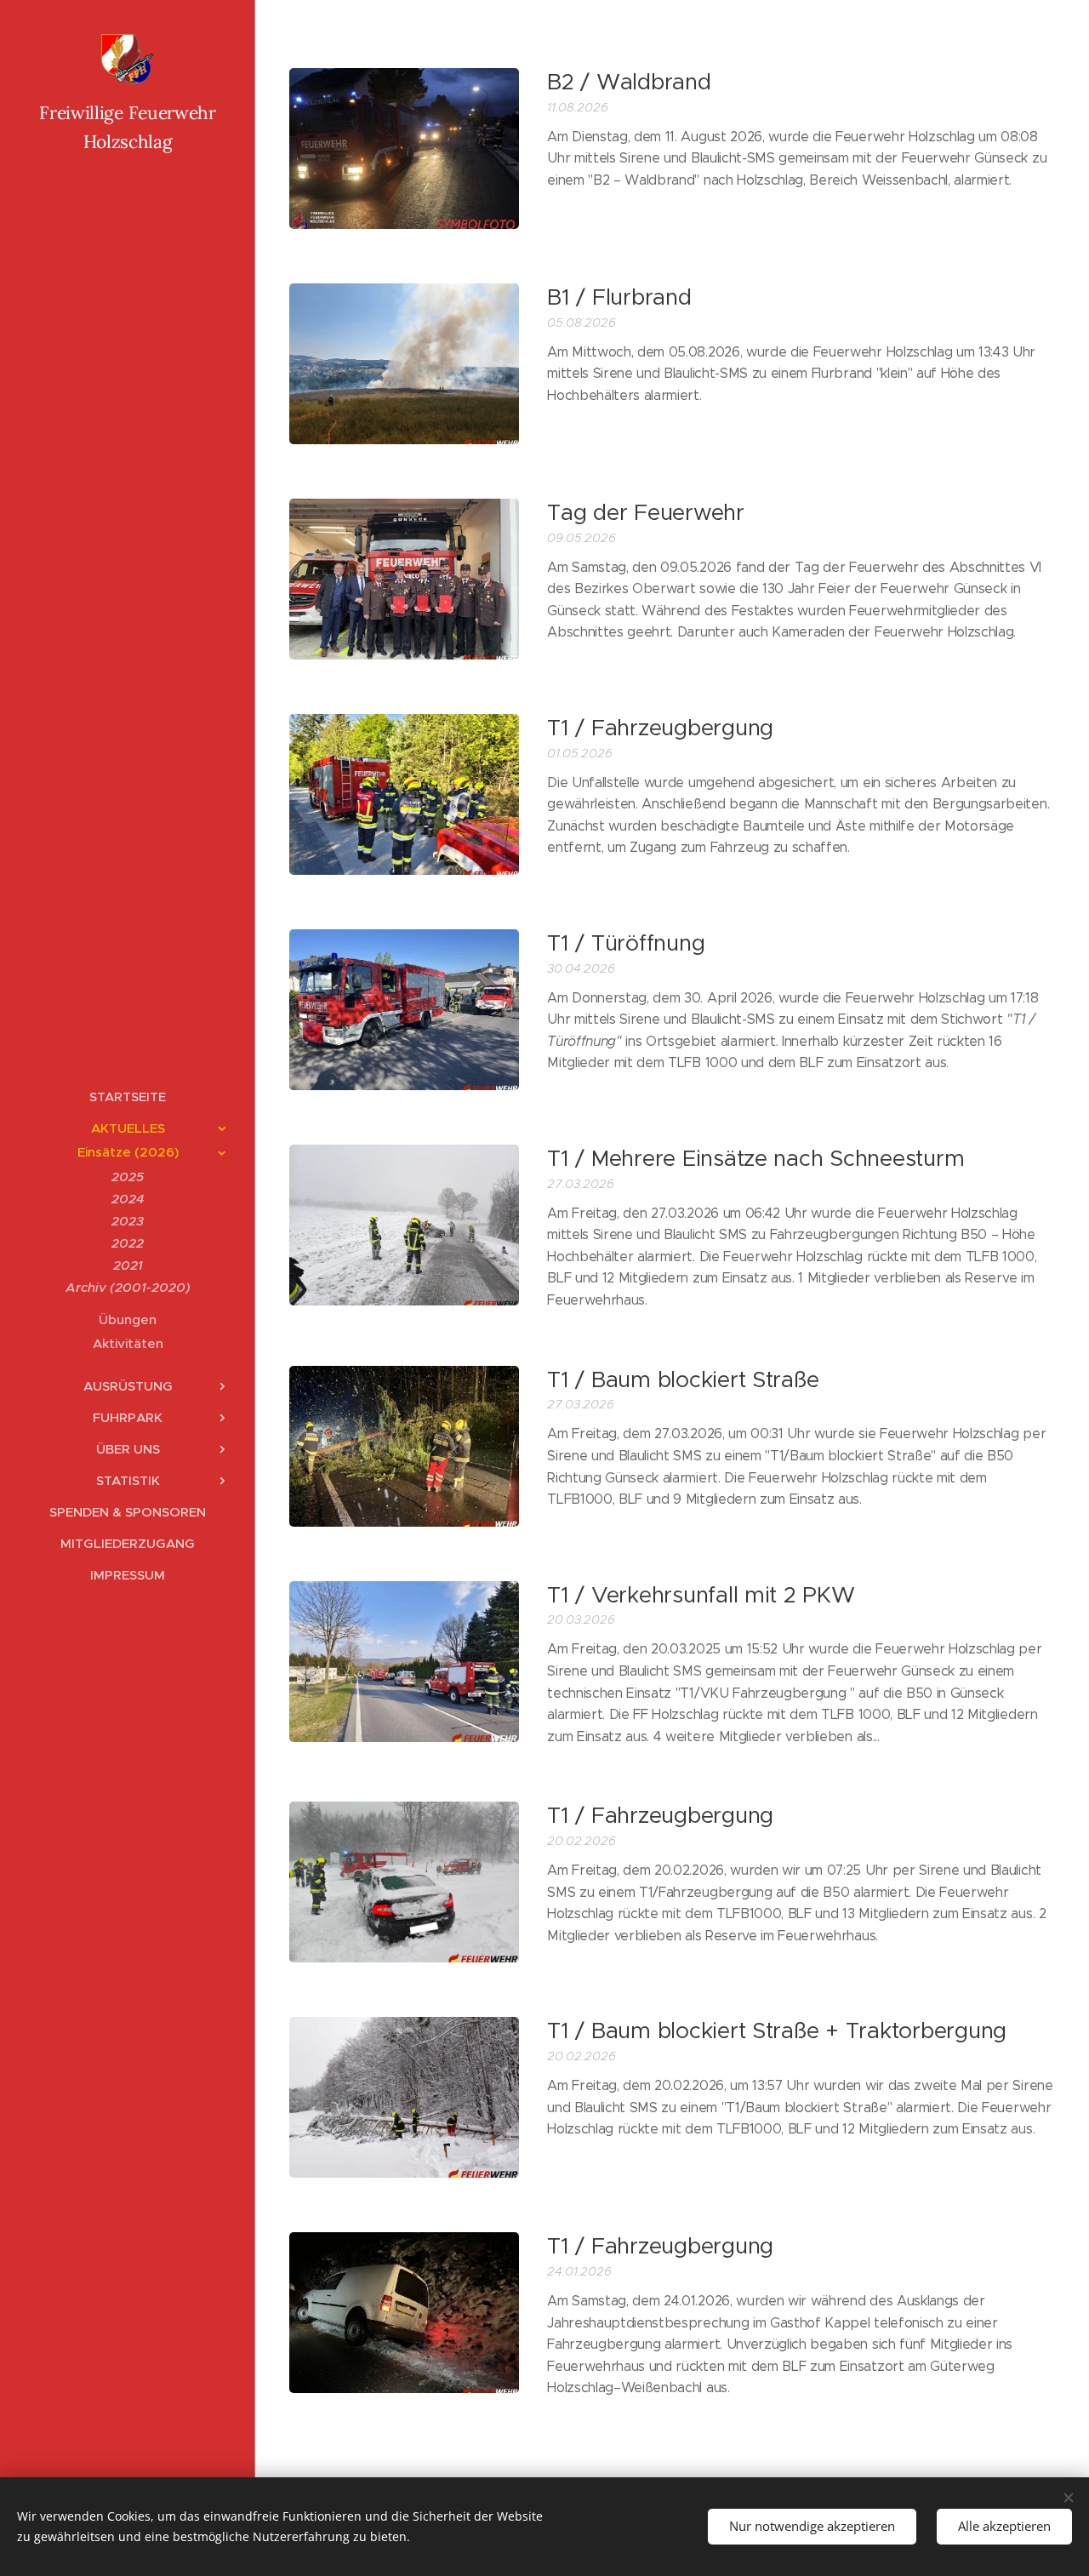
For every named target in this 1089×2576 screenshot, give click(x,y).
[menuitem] (128, 1097)
